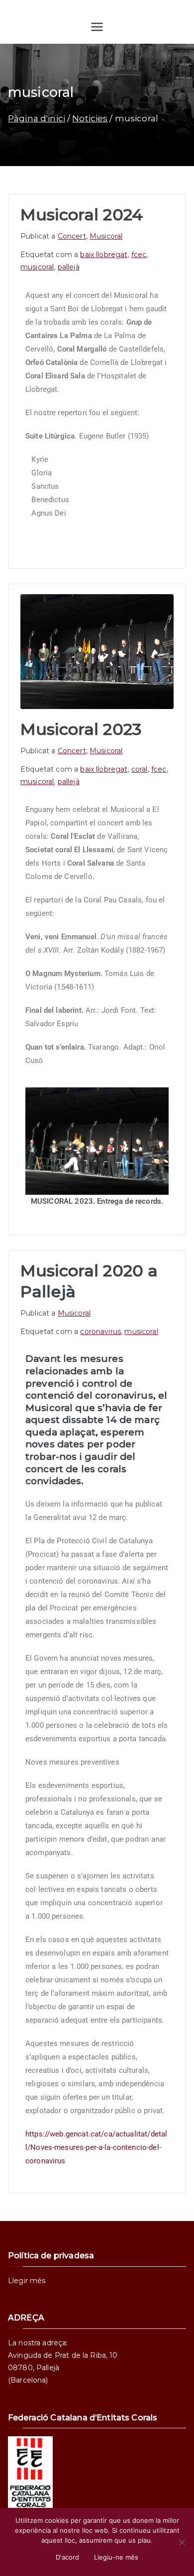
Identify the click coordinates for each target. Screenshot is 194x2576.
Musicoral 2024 (82, 215)
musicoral (37, 267)
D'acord (67, 2557)
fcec (139, 255)
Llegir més (27, 2281)
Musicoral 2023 (81, 729)
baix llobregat (104, 255)
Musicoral (106, 236)
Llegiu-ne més (116, 2557)
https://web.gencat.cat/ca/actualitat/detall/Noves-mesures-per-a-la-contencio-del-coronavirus (96, 2147)
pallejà (69, 267)
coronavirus (100, 1332)
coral (140, 769)
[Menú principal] (97, 27)
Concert (72, 236)
